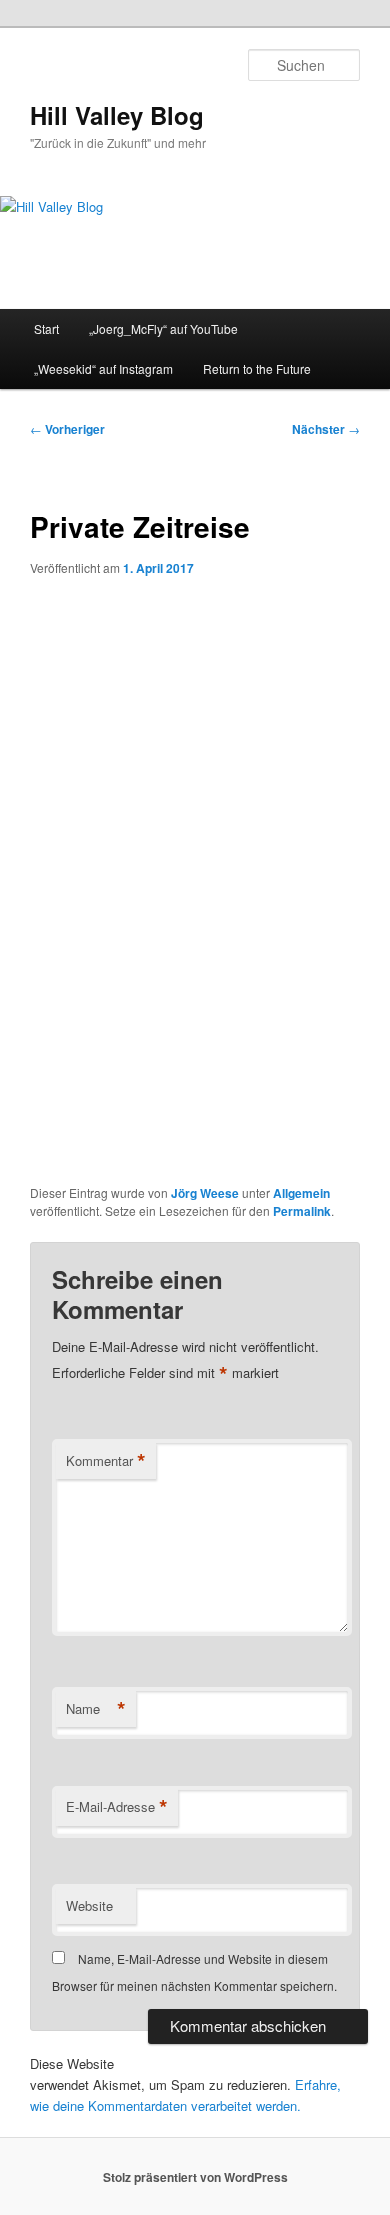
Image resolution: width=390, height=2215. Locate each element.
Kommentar (106, 1461)
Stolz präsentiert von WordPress (195, 2177)
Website (89, 1905)
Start (46, 328)
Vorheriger (67, 429)
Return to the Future (257, 368)
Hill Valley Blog (117, 115)
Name (96, 1709)
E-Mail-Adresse (117, 1807)
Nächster (326, 429)
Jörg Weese (205, 1193)
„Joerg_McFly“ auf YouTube (163, 328)
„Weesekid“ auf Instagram (103, 368)
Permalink (302, 1211)
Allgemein (301, 1193)
